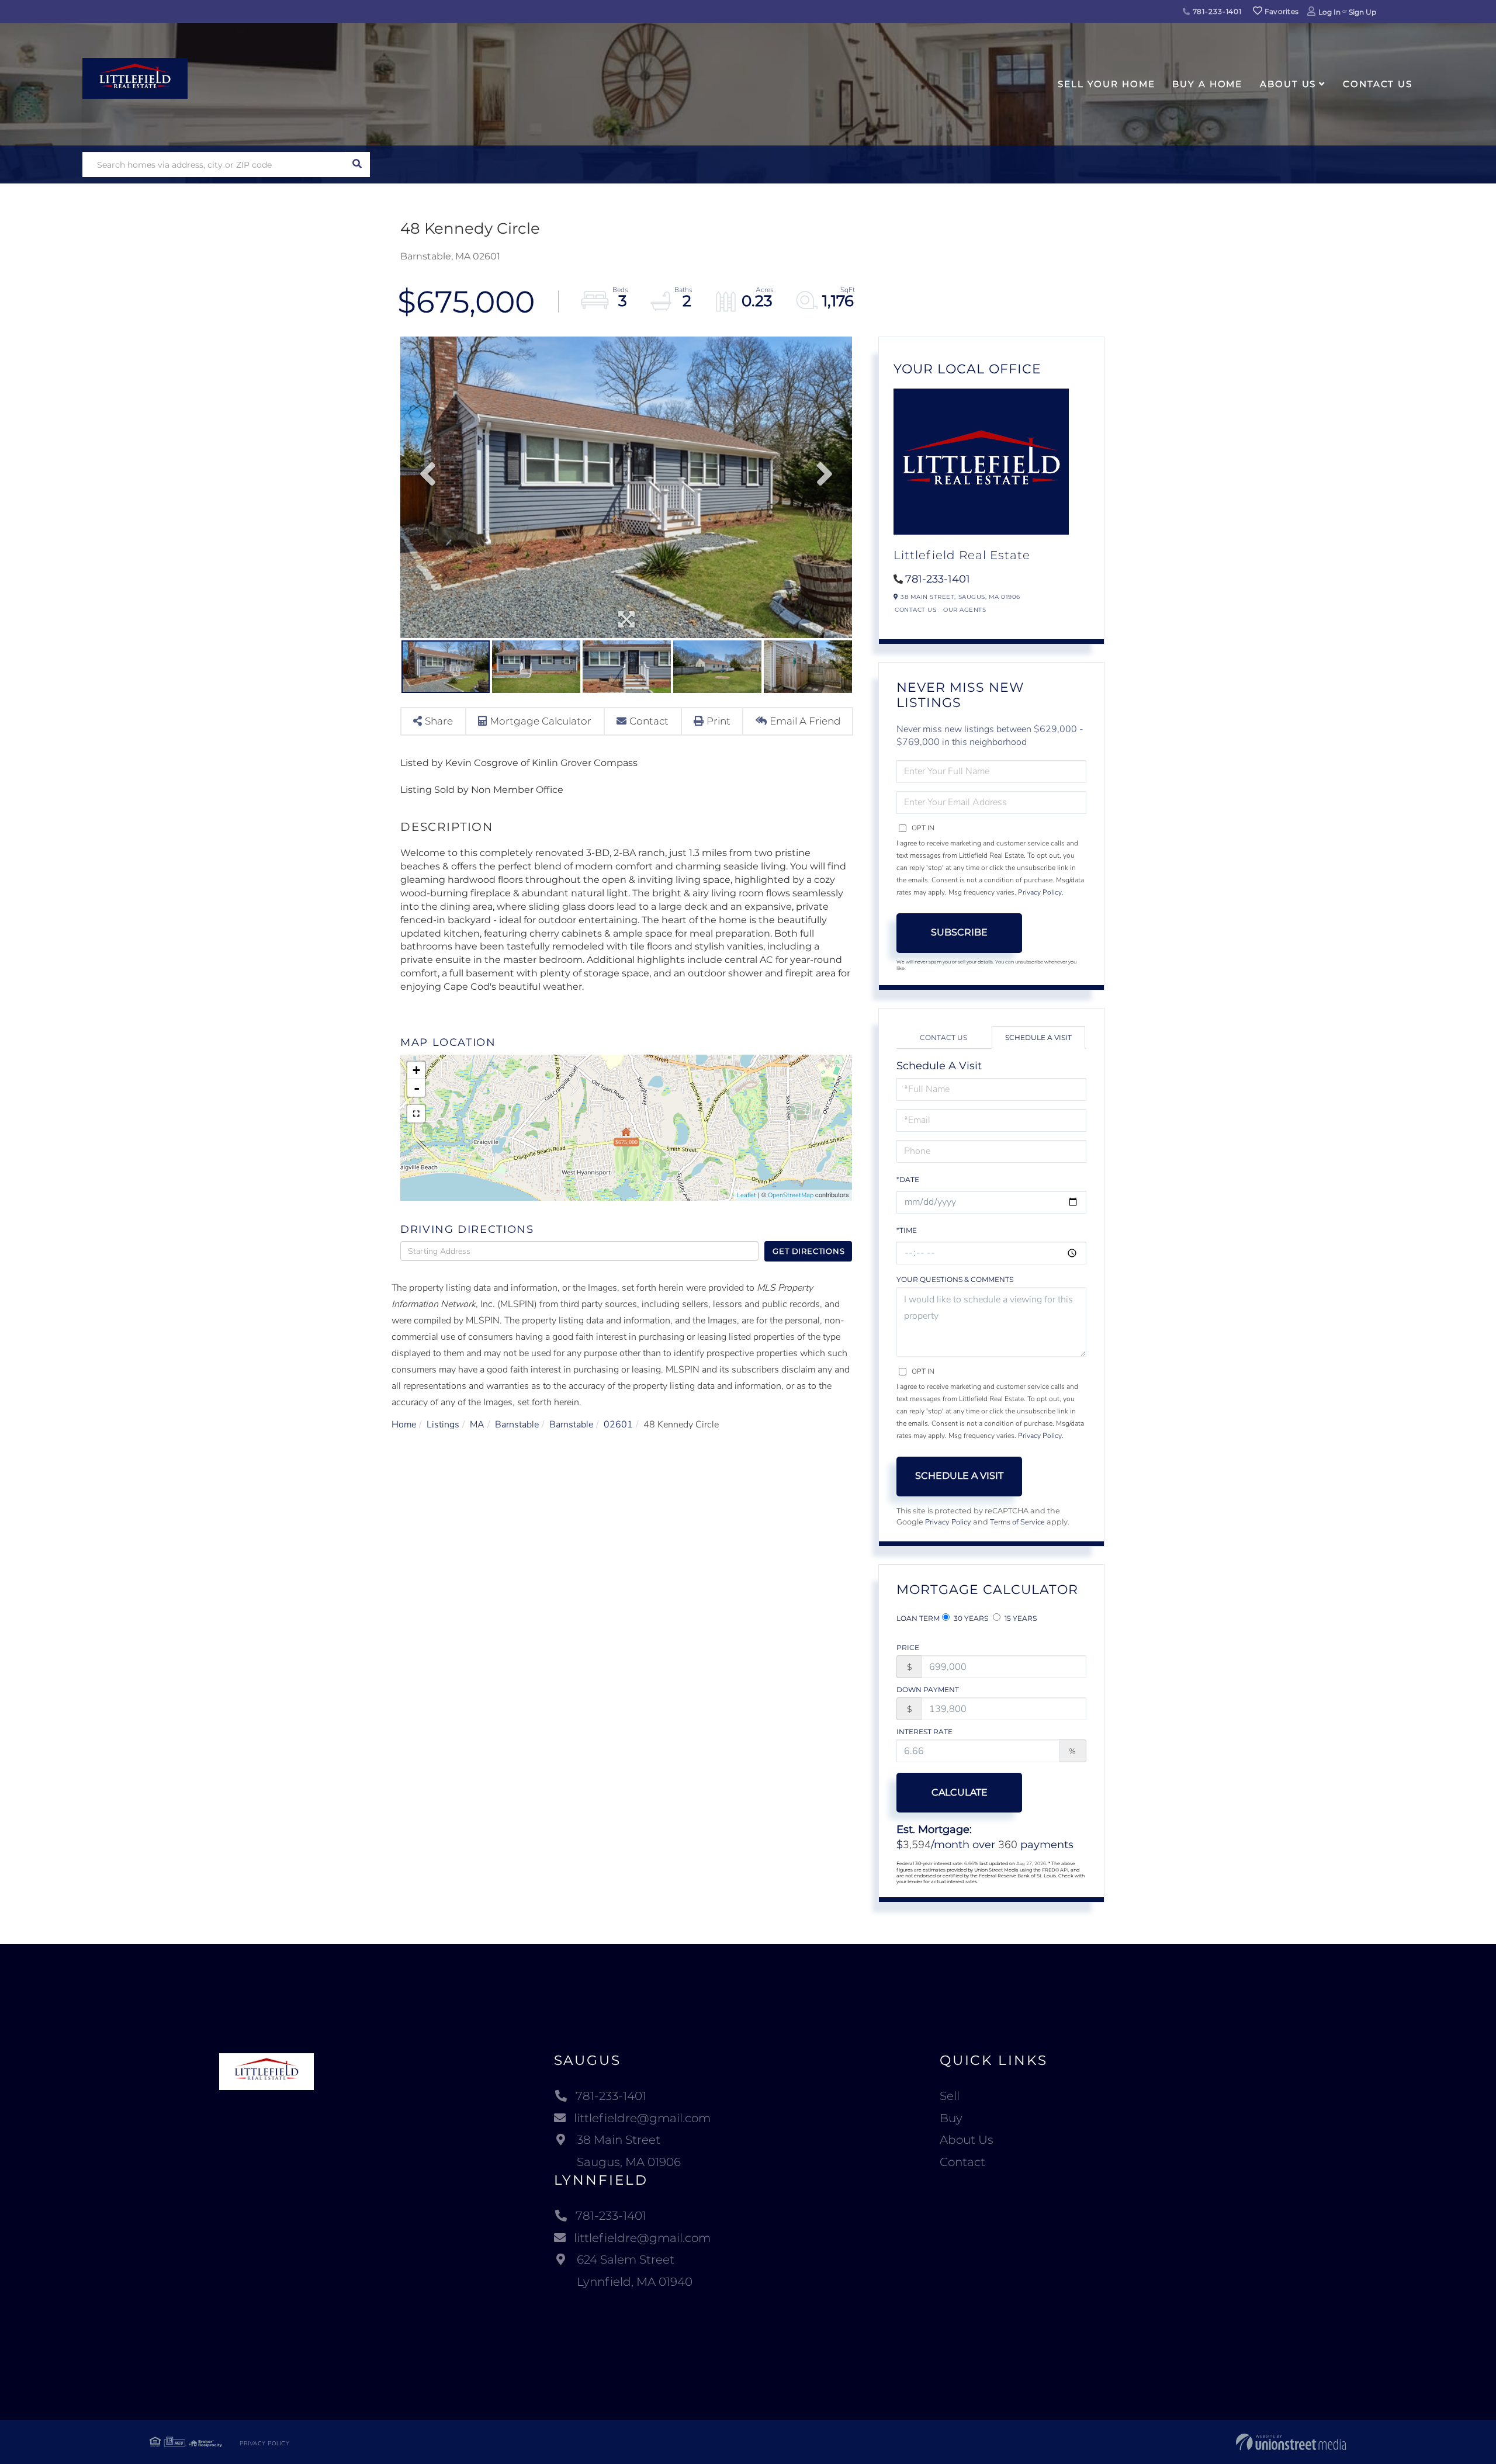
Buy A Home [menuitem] (1207, 84)
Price (908, 1647)
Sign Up (1362, 12)
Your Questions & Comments (955, 1279)
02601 (618, 1425)
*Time (907, 1230)
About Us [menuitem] (1288, 84)
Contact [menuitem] (962, 2162)
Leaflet (747, 1195)
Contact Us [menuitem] (1378, 84)
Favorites (1280, 11)
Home (404, 1425)
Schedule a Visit (1038, 1037)
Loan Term (918, 1618)
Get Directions (808, 1251)
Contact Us (915, 610)
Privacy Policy (1040, 892)
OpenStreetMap (791, 1195)
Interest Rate (924, 1732)
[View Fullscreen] (416, 1114)
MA (477, 1425)
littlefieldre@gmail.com (642, 2118)
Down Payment (928, 1690)
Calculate (960, 1792)
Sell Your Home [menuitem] (1106, 84)
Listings (443, 1425)
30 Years (970, 1618)
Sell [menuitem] (950, 2096)
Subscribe (959, 932)
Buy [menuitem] (951, 2118)
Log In (1329, 12)
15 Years (1020, 1618)
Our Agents (965, 610)
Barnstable (517, 1425)
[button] (357, 164)
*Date (908, 1179)
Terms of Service (1017, 1522)
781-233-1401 (1216, 11)
